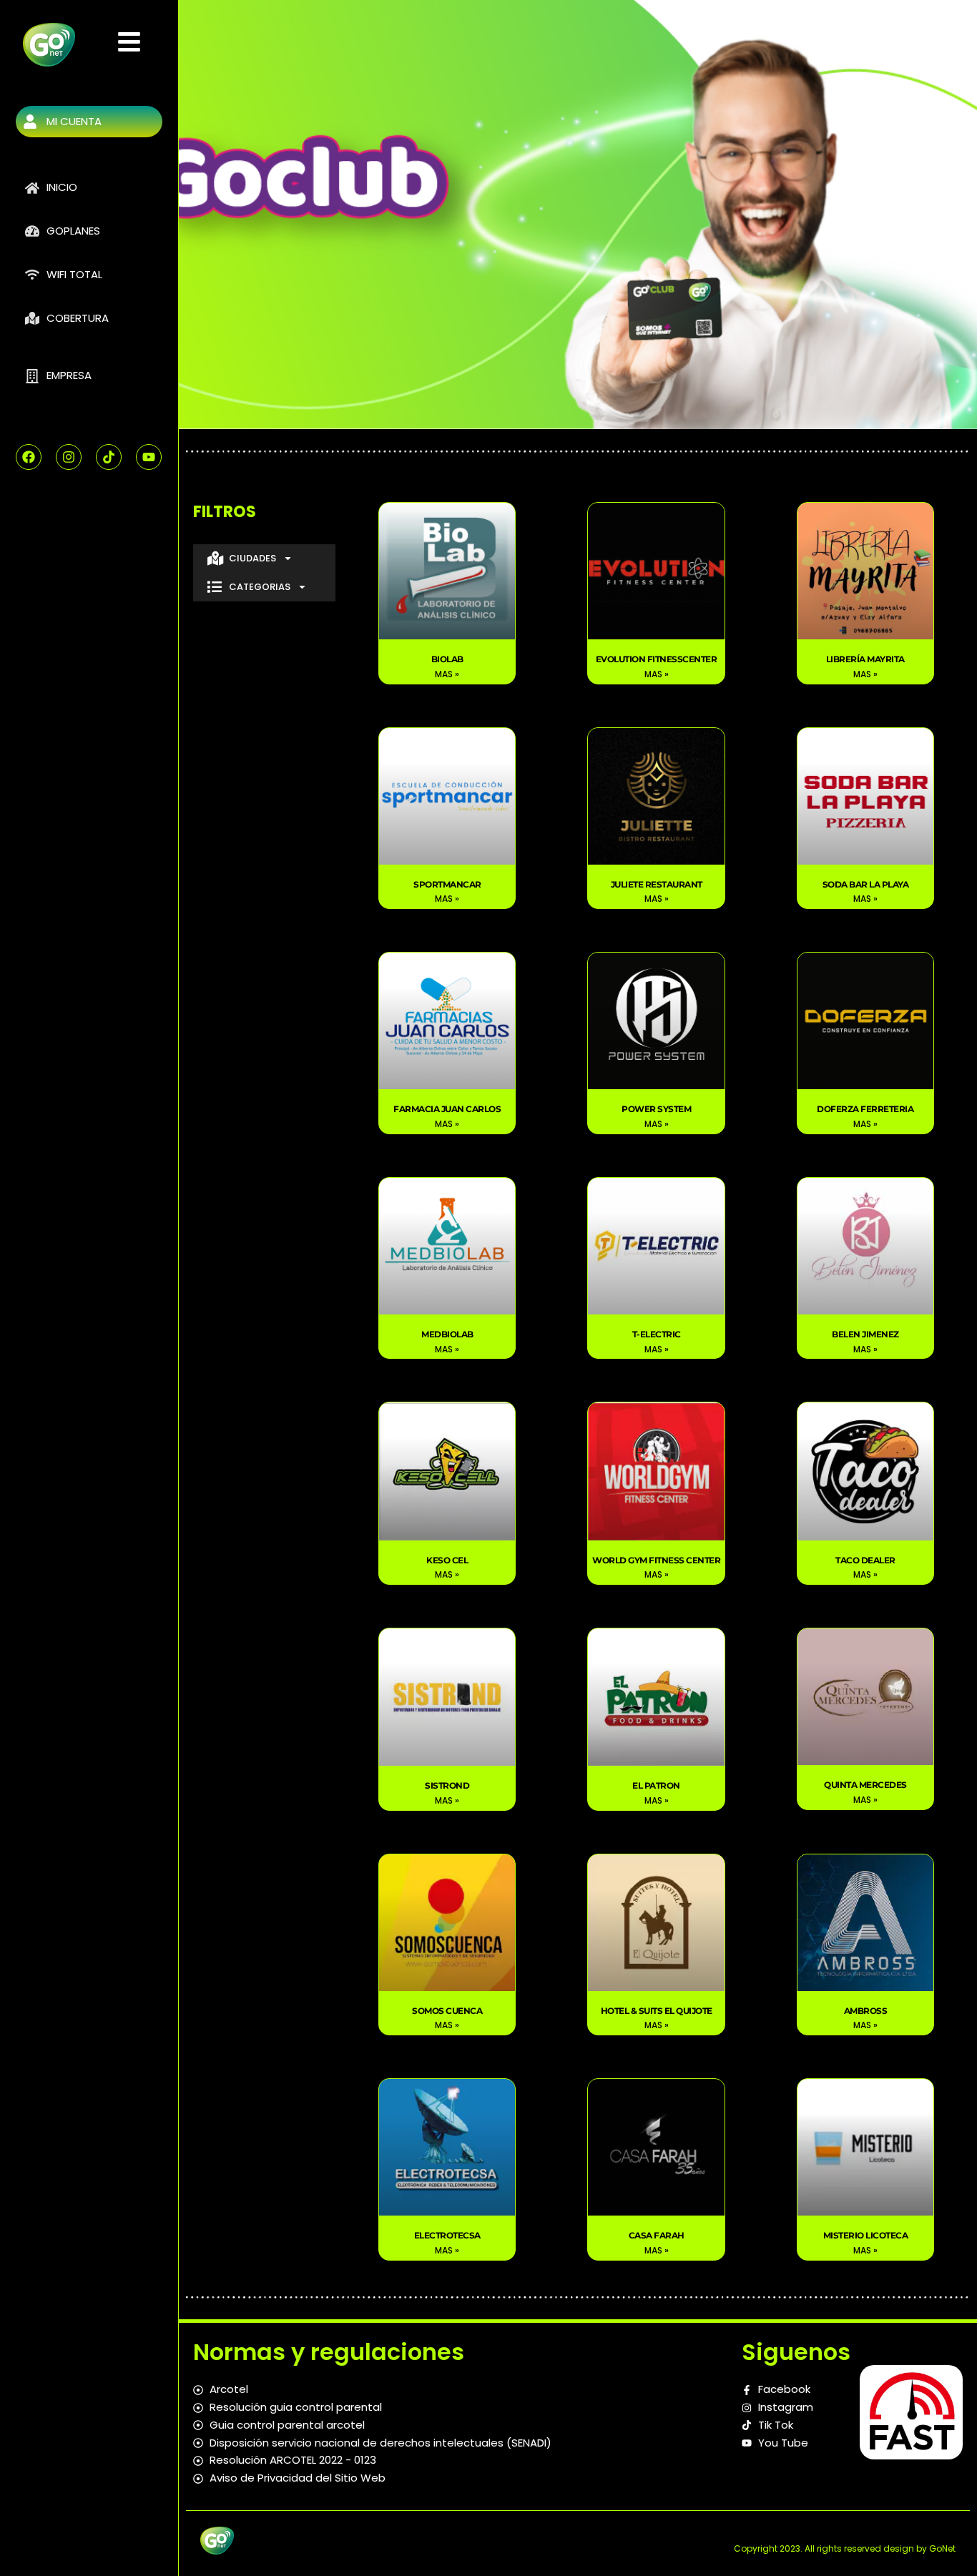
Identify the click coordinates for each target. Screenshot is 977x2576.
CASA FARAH (657, 2235)
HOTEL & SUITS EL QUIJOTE (657, 2011)
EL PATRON (656, 1785)
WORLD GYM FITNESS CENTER (656, 1560)
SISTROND (447, 1785)
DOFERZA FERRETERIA (865, 1109)
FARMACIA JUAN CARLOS (447, 1109)
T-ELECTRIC (657, 1334)
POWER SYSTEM (656, 1109)
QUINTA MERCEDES (865, 1785)
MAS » (447, 674)
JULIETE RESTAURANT (657, 884)
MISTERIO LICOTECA (866, 2235)
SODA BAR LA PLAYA (866, 884)
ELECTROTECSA (447, 2235)
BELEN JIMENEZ (865, 1334)
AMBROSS (866, 2011)
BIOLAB (447, 659)
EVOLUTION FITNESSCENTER (657, 659)
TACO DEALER (865, 1560)
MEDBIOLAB (447, 1334)
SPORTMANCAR (447, 884)
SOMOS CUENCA (447, 2011)
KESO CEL (447, 1560)
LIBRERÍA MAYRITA (865, 659)
